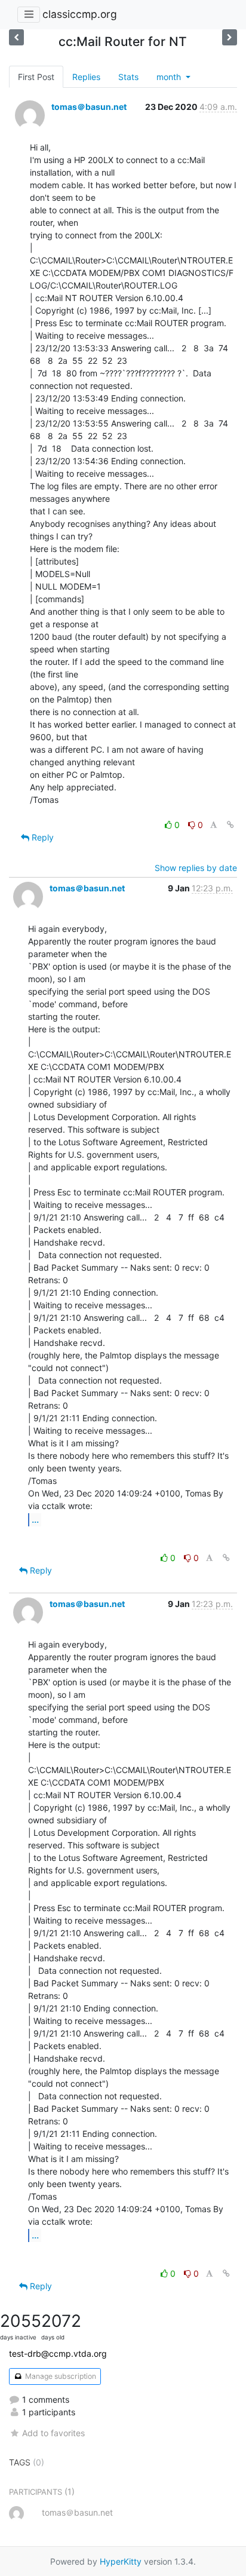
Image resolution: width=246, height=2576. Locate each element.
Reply (41, 837)
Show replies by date (196, 868)
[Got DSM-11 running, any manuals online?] (16, 37)
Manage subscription (60, 2376)
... (35, 1519)
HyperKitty (121, 2561)
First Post (36, 77)
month (170, 77)
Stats (128, 77)
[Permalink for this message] (230, 825)
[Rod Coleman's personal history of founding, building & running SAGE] (230, 37)
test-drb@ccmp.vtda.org (58, 2353)
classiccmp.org (80, 14)
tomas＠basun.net (89, 107)
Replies (86, 77)
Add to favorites (53, 2433)
